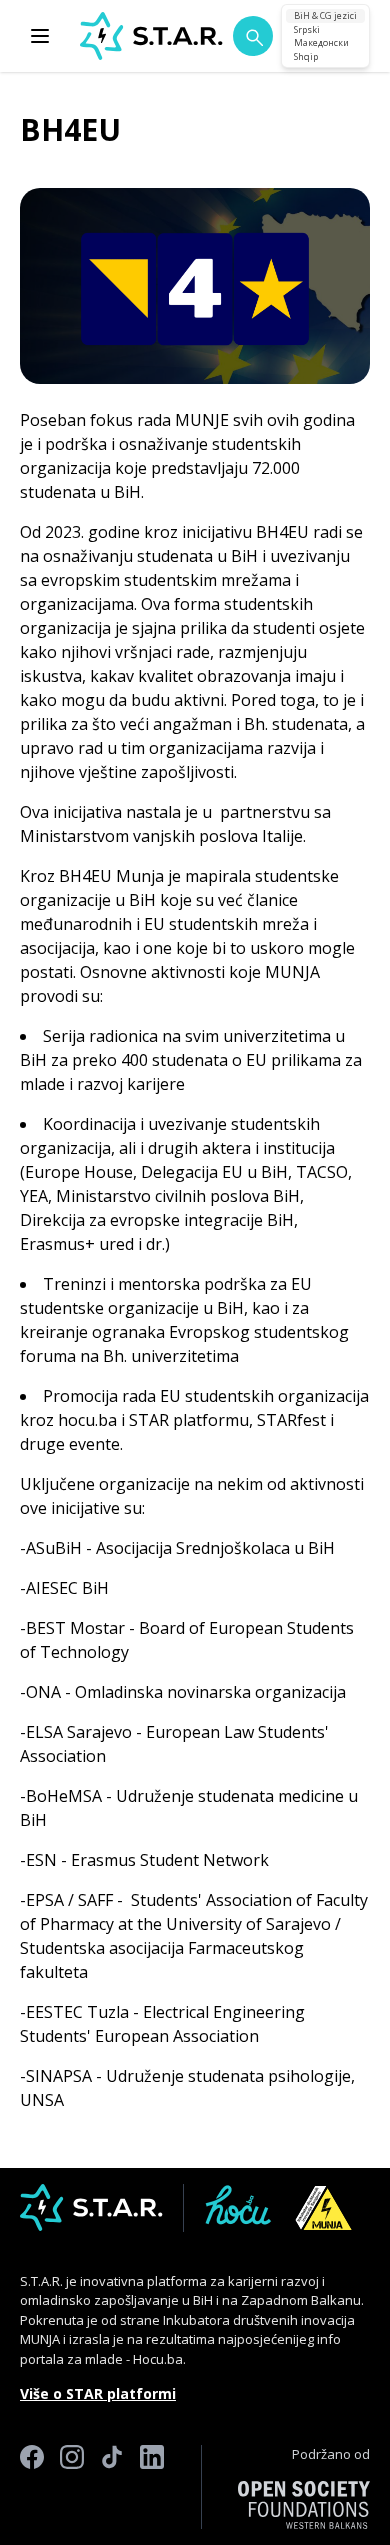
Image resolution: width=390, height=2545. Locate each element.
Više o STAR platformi (98, 2393)
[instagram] (72, 2487)
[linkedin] (152, 2487)
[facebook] (32, 2487)
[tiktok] (112, 2487)
